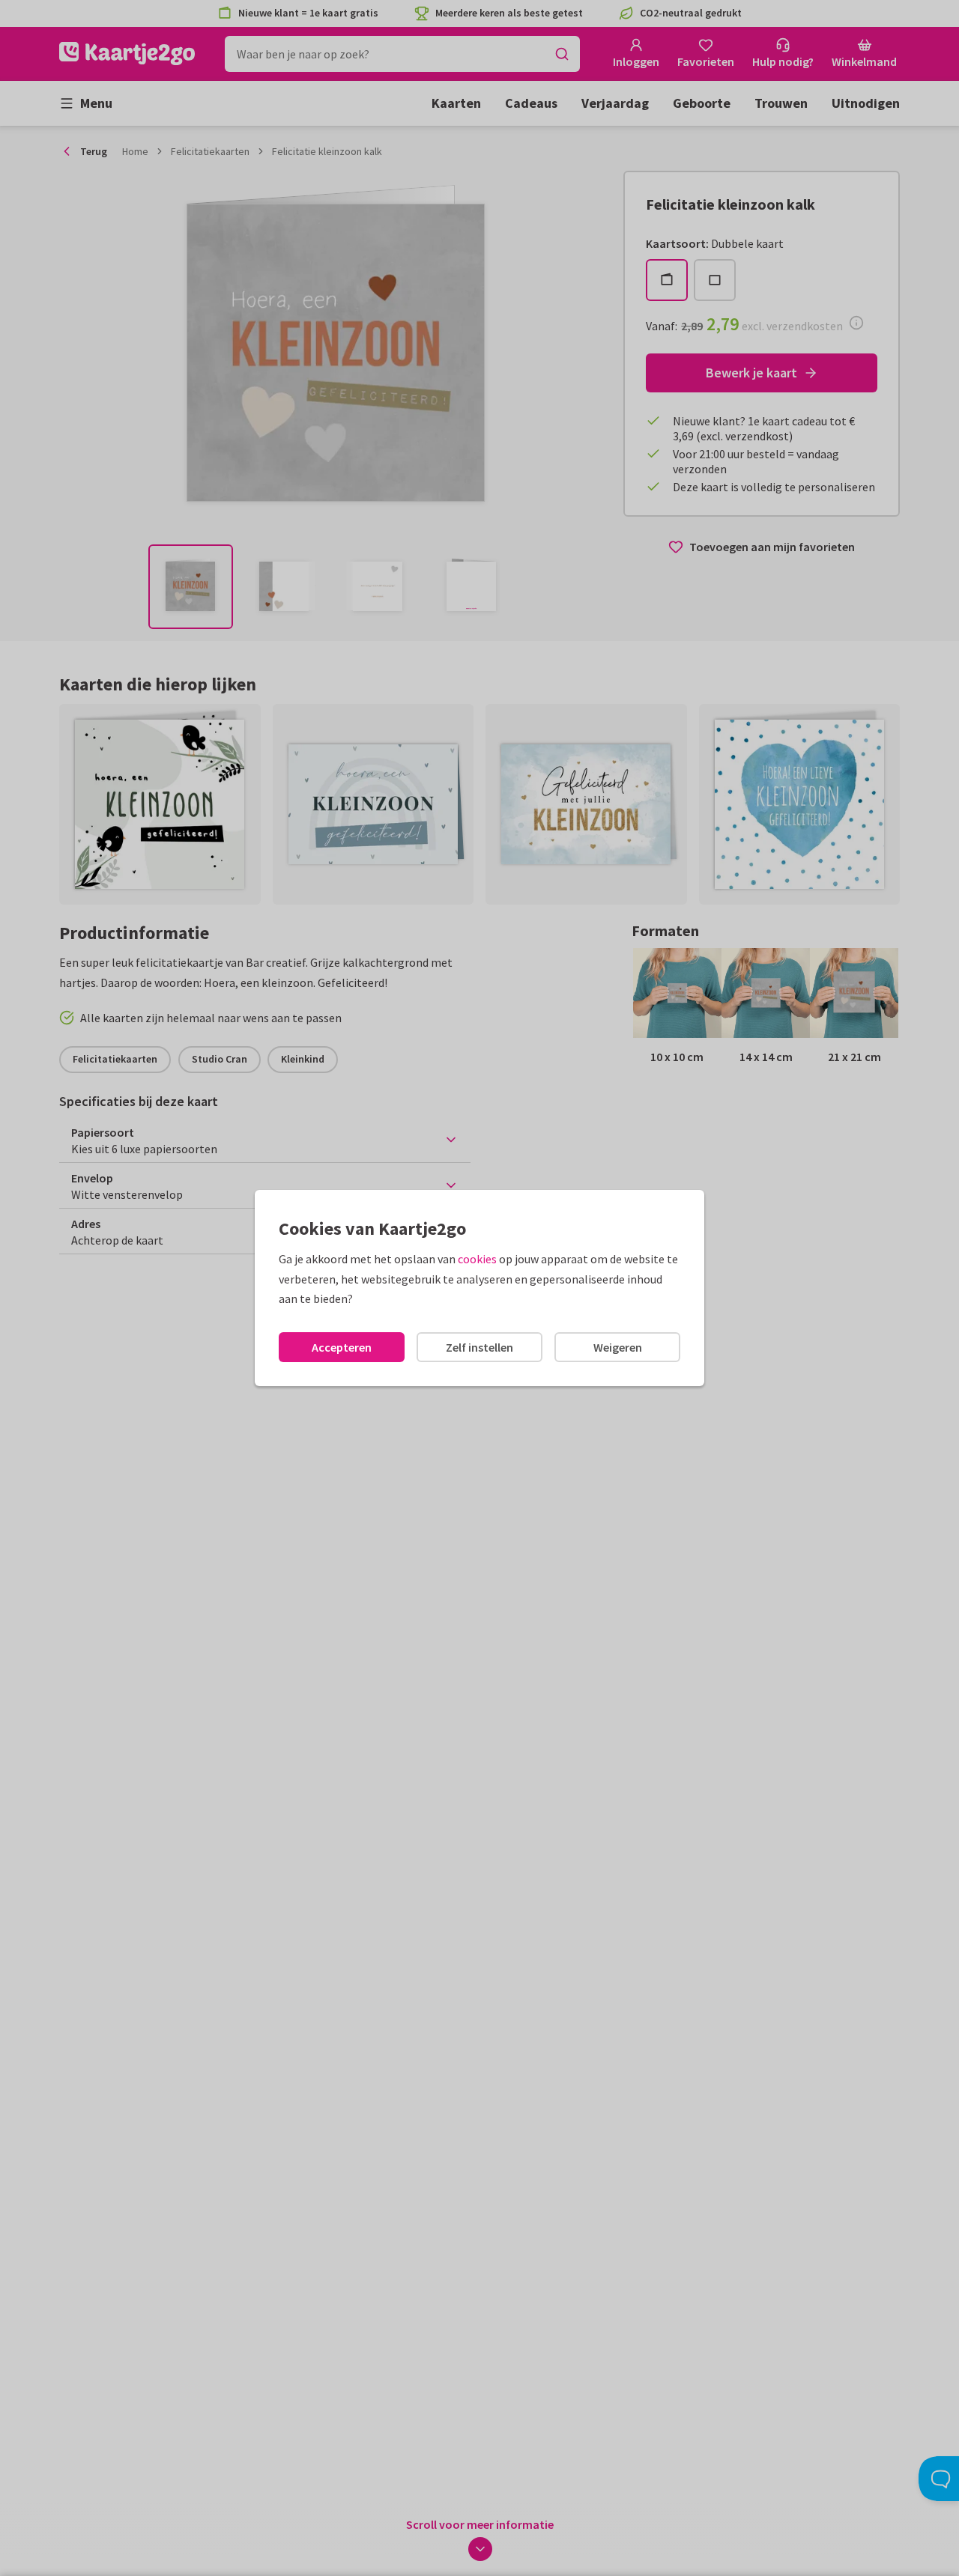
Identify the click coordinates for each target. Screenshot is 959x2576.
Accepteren (342, 1347)
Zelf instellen (479, 1347)
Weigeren (618, 1347)
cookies (477, 1259)
